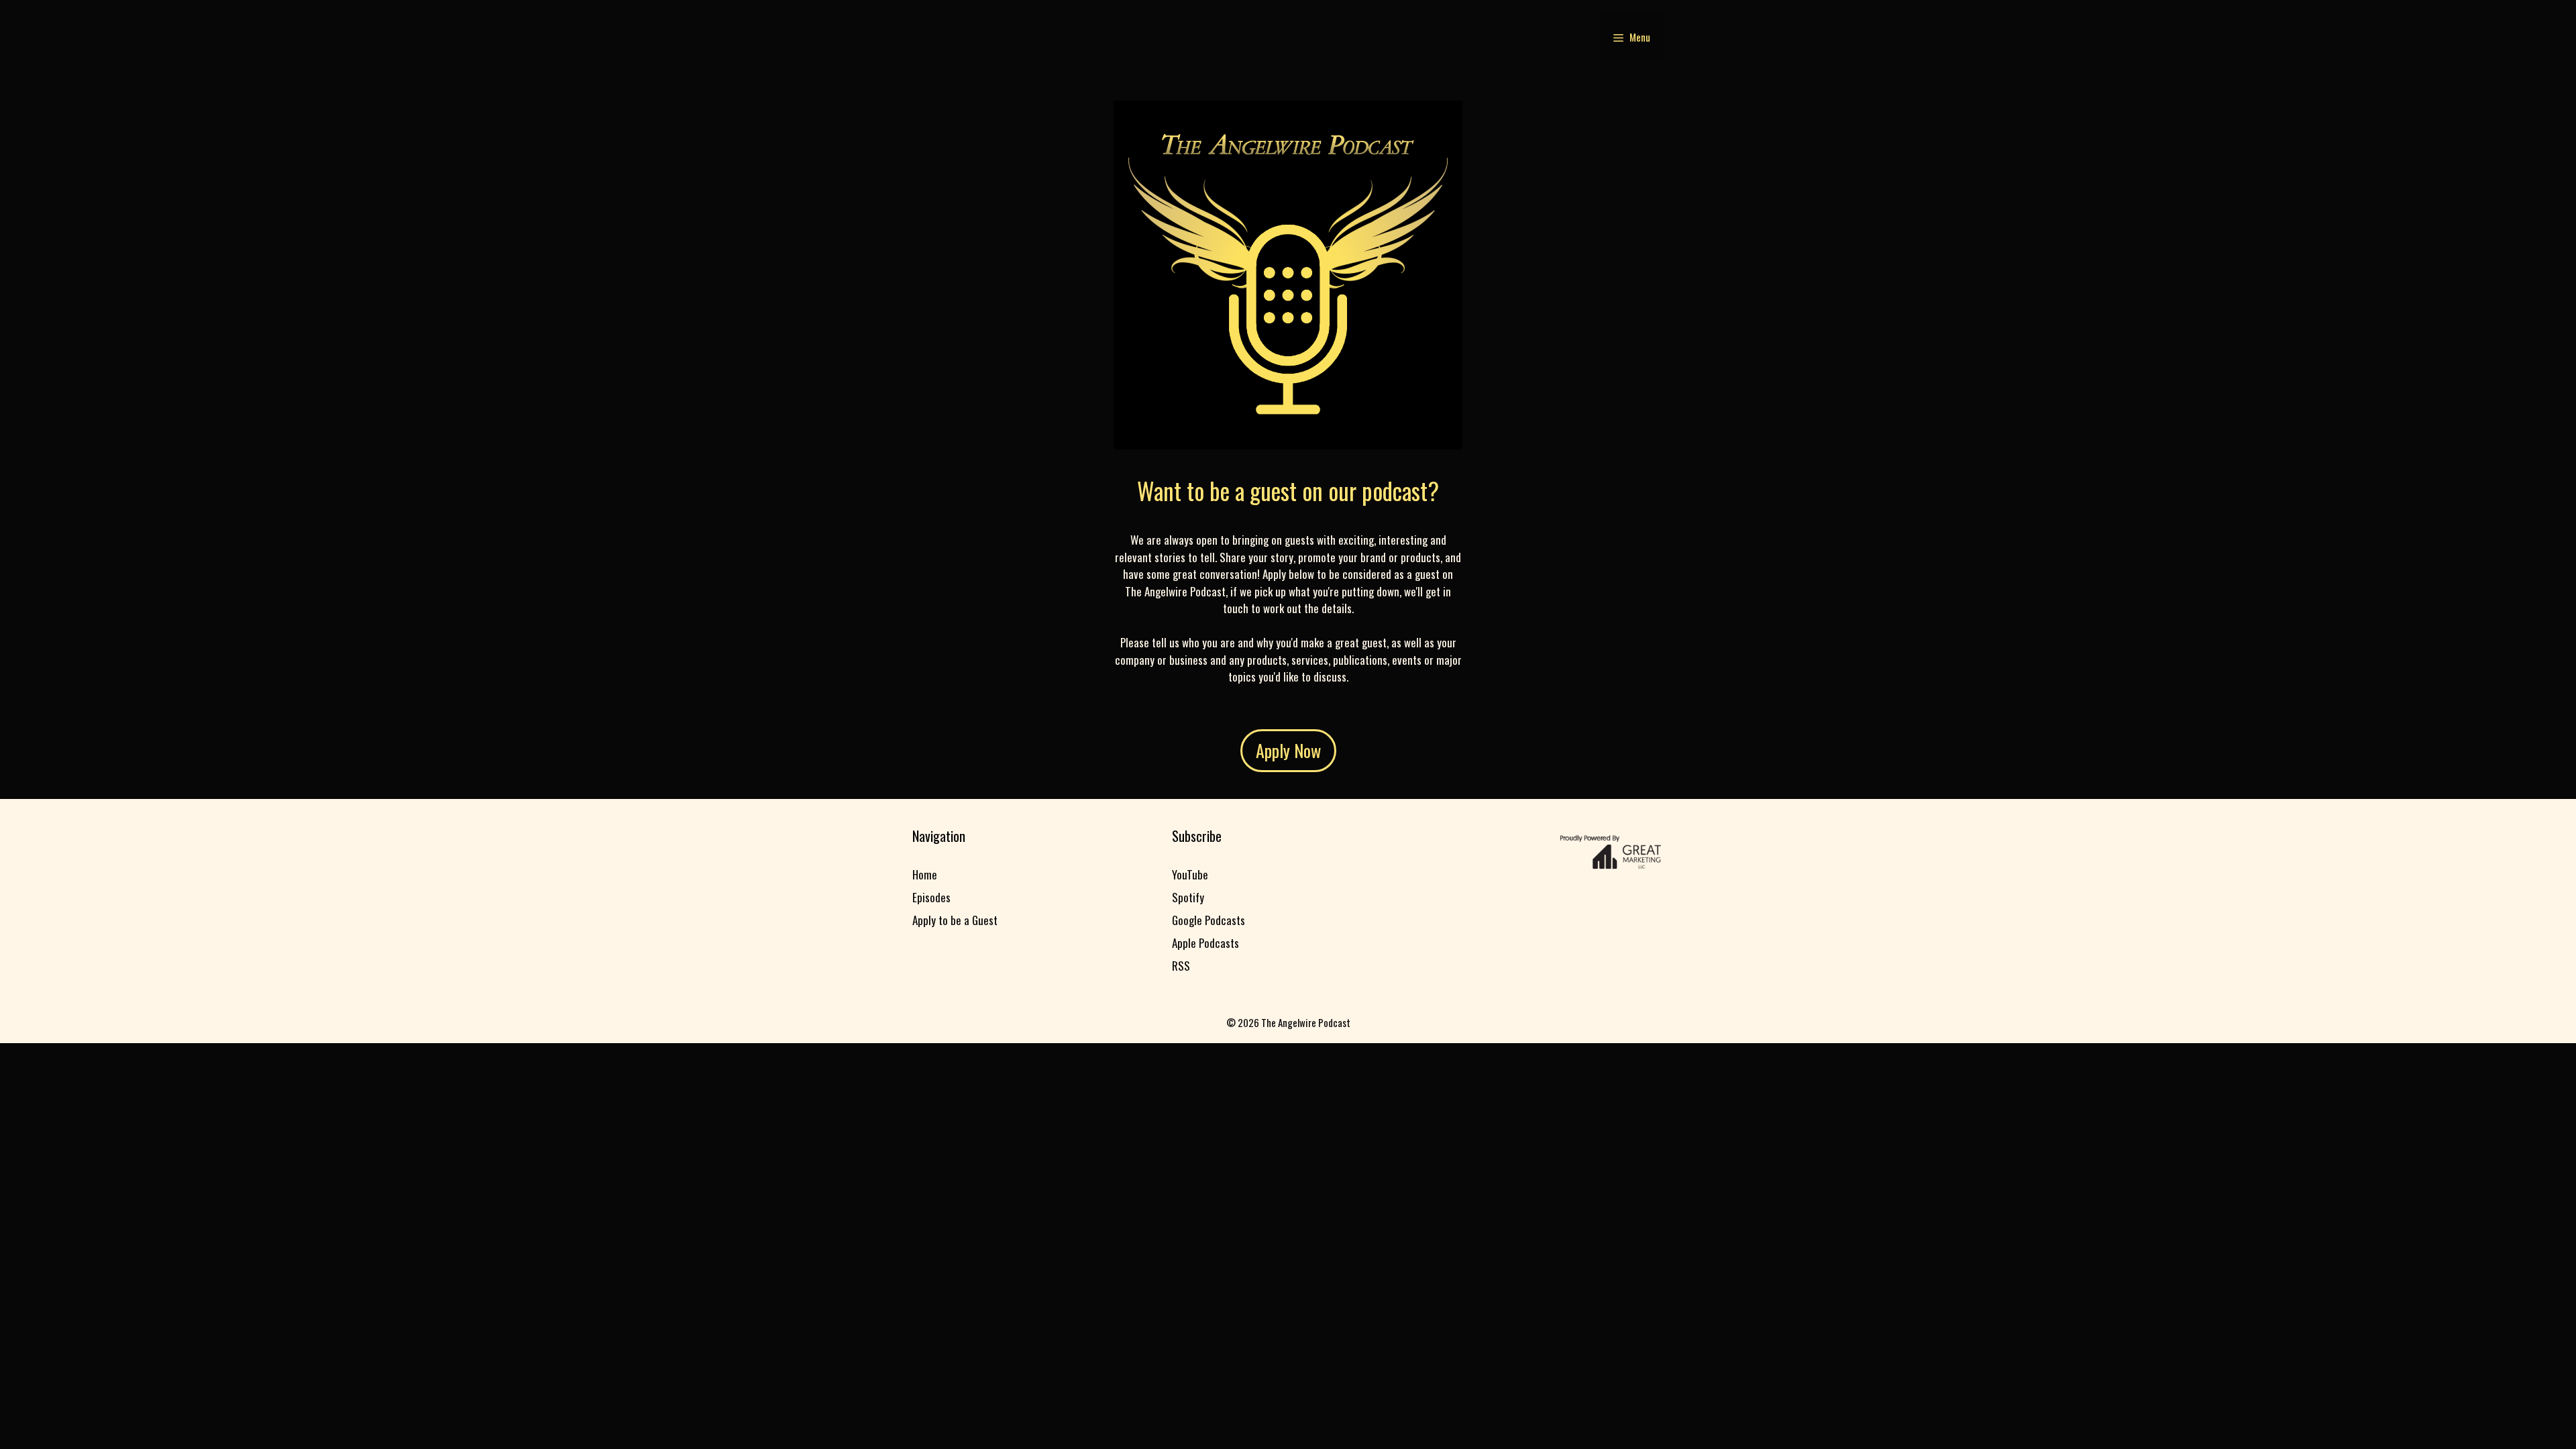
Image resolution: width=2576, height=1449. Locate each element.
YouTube (1190, 874)
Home (925, 874)
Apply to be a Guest (955, 920)
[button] (1632, 37)
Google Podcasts (1209, 920)
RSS (1181, 966)
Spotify (1188, 897)
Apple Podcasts (1205, 943)
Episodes (931, 897)
